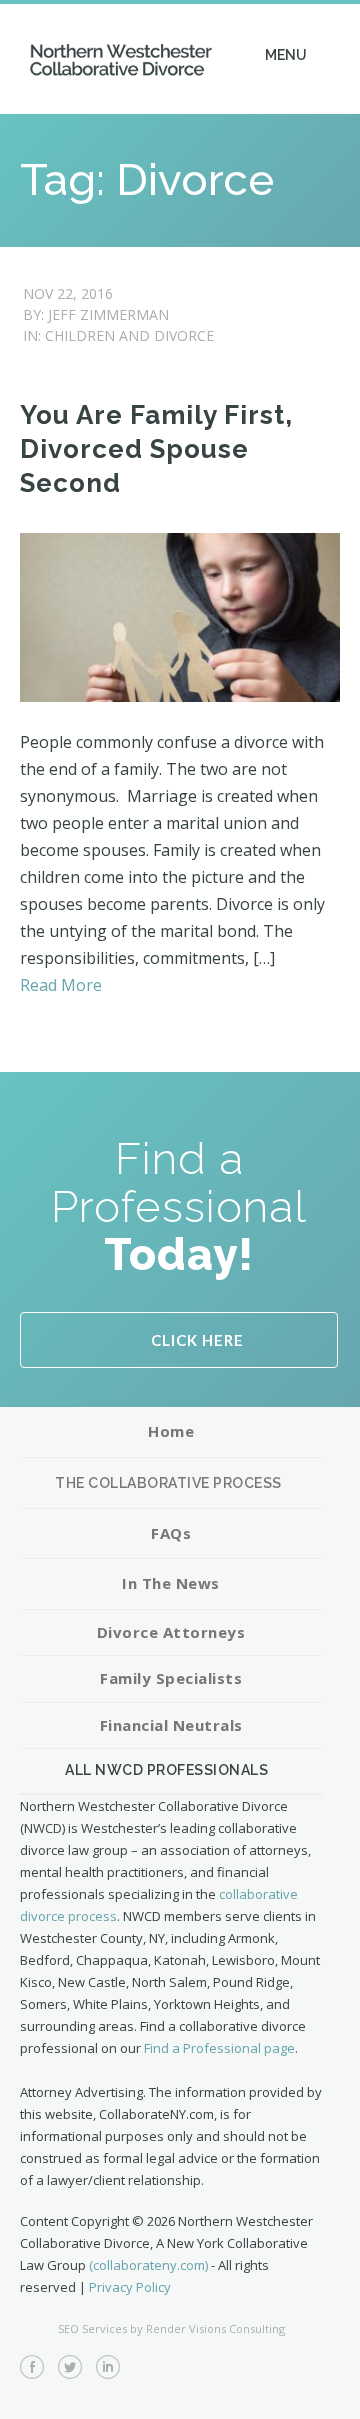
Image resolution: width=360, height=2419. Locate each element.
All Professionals (171, 1771)
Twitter (70, 2367)
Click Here (197, 1340)
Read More (61, 985)
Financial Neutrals (171, 1725)
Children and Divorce (129, 335)
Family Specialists (171, 1678)
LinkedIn (108, 2367)
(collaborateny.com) (148, 2265)
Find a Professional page (219, 2048)
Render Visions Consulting (215, 2328)
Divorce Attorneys (171, 1632)
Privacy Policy (130, 2287)
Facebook (32, 2367)
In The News (171, 1583)
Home (171, 1431)
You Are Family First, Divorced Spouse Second (156, 449)
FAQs (171, 1533)
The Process (171, 1484)
